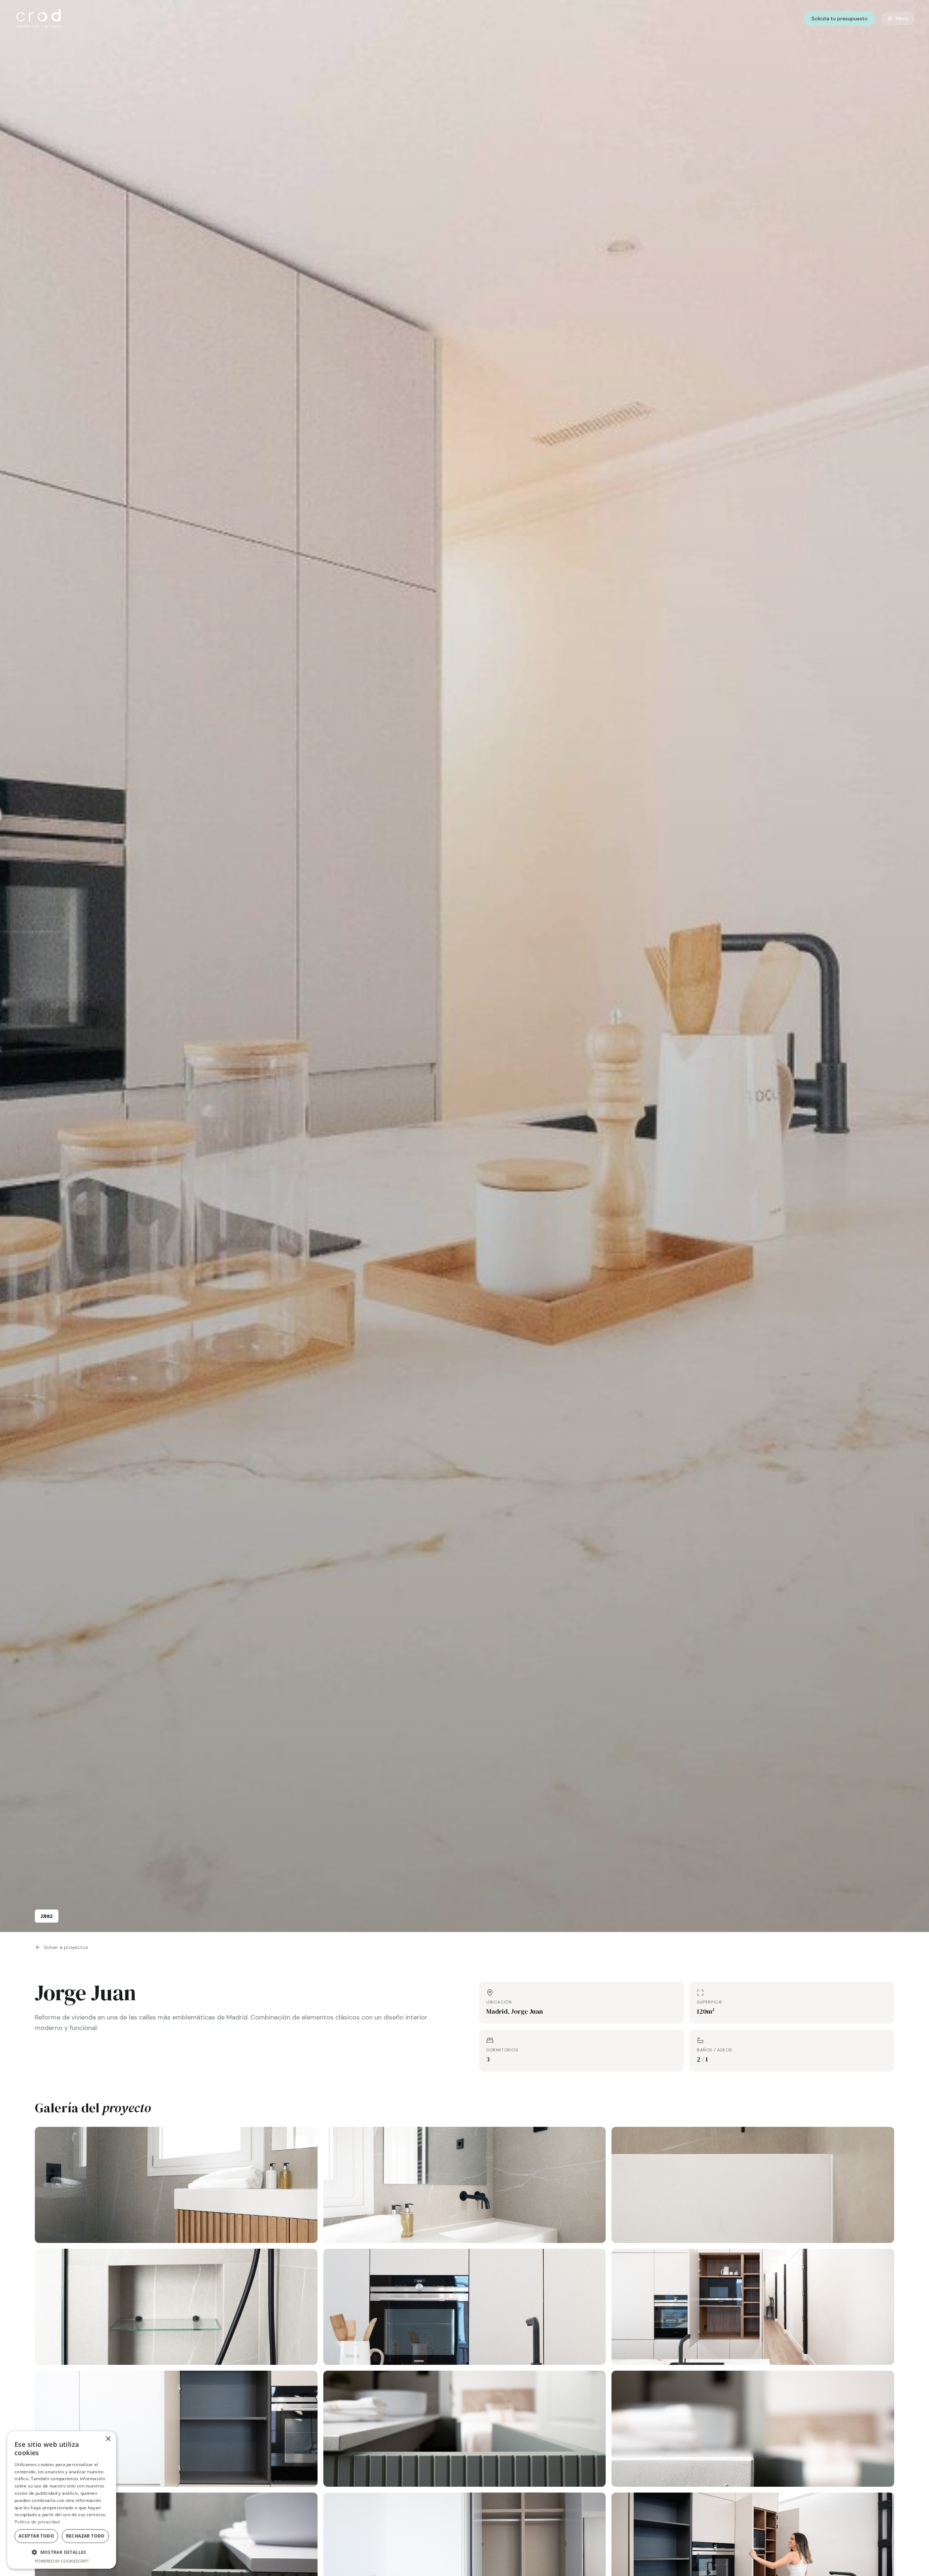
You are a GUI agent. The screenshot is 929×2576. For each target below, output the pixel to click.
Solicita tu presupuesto (840, 19)
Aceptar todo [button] (36, 2536)
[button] (62, 2552)
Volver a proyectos (66, 1947)
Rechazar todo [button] (85, 2536)
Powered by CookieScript (62, 2561)
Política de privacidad (37, 2522)
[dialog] (62, 2500)
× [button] (108, 2439)
